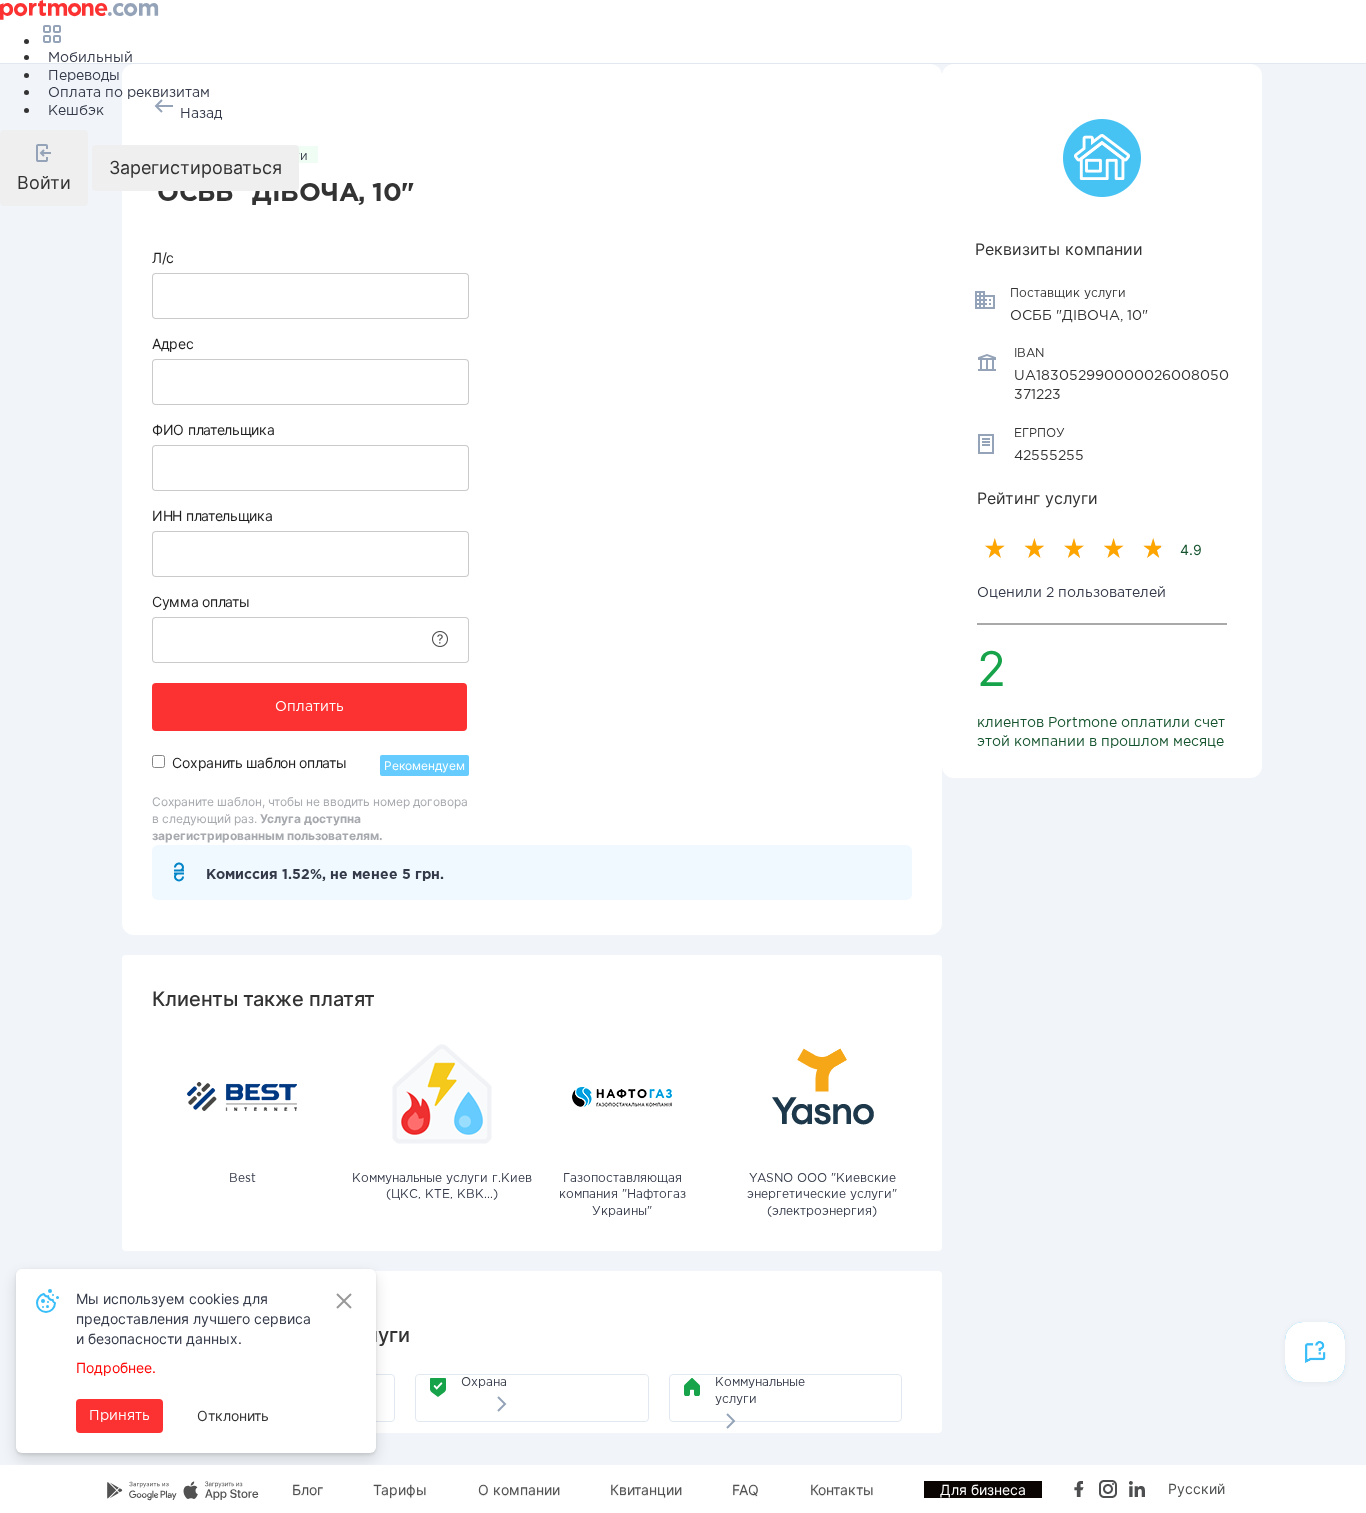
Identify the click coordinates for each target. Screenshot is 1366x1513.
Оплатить (309, 707)
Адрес (173, 343)
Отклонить (233, 1415)
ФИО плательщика (213, 429)
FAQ (745, 1489)
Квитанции (646, 1489)
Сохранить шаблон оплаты (259, 762)
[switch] (158, 761)
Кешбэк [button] (76, 111)
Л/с (163, 257)
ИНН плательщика (212, 515)
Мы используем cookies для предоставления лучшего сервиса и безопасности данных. (193, 1318)
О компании (519, 1489)
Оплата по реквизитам (129, 93)
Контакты (842, 1489)
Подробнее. (116, 1367)
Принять (119, 1416)
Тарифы (400, 1489)
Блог (307, 1489)
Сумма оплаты (200, 601)
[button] (44, 168)
